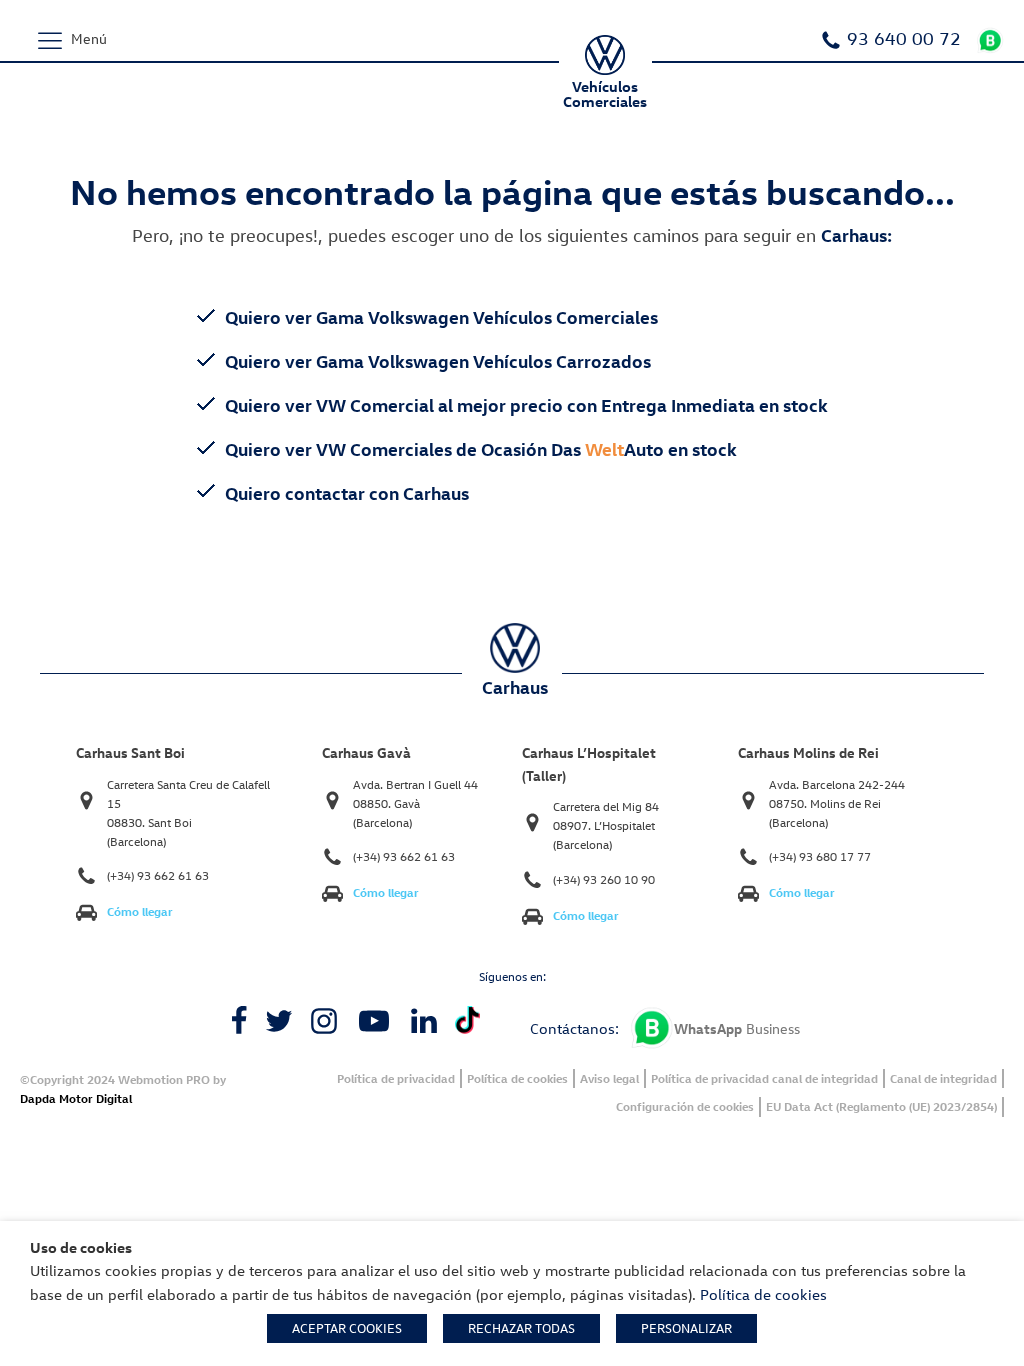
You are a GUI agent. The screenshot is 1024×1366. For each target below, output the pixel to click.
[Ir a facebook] (239, 1021)
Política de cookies (517, 1078)
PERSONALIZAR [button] (686, 1328)
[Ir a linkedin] (424, 1021)
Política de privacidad (396, 1078)
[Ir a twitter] (279, 1021)
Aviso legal (609, 1078)
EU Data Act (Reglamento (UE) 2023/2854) (881, 1106)
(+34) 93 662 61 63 (158, 875)
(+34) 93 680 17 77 (820, 856)
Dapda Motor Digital (76, 1098)
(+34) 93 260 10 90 (604, 879)
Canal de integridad (943, 1078)
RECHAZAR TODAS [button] (521, 1328)
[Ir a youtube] (374, 1021)
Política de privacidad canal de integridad (764, 1078)
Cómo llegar (140, 911)
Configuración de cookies (685, 1106)
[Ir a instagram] (324, 1021)
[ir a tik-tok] (467, 1020)
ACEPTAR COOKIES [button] (347, 1328)
